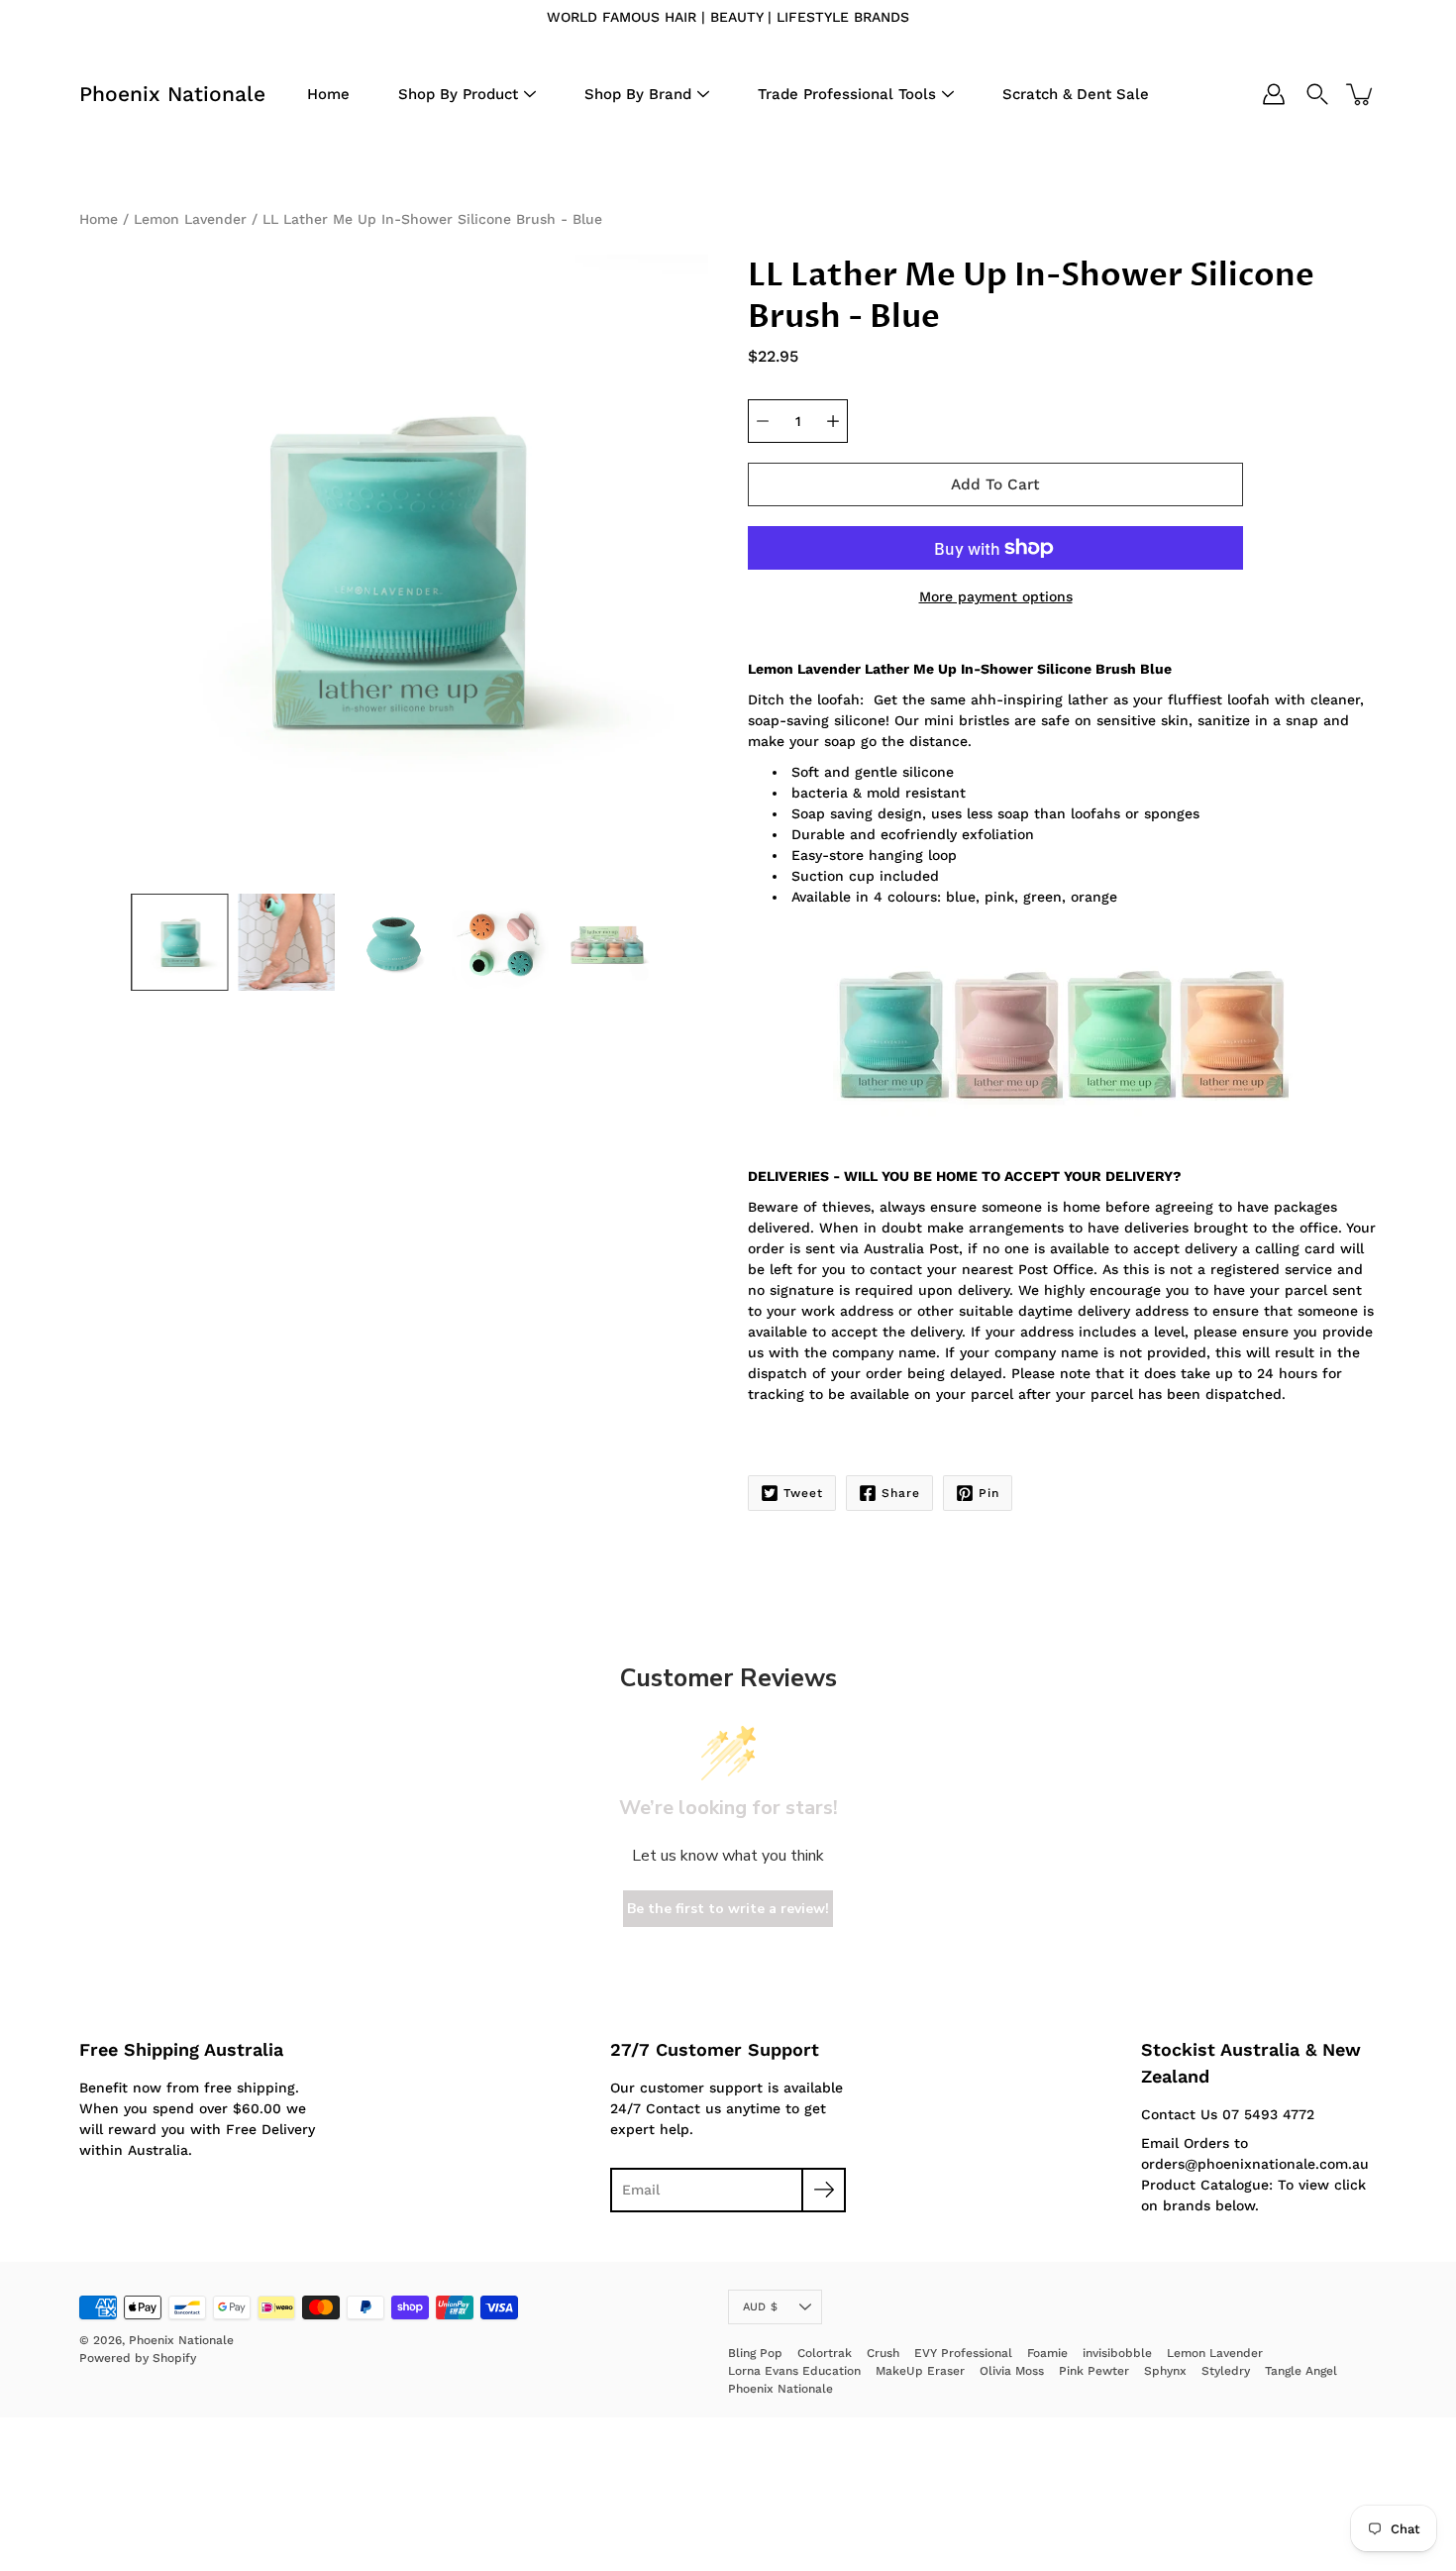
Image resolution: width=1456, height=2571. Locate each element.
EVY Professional (963, 2353)
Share (901, 1493)
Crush (883, 2353)
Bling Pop (755, 2353)
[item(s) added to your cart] (1361, 94)
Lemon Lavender (190, 219)
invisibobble (1117, 2353)
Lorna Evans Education (794, 2371)
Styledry (1226, 2371)
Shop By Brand (638, 94)
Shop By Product (458, 94)
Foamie (1047, 2353)
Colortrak (825, 2353)
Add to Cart (995, 484)
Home (328, 94)
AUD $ (760, 2307)
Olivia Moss (1012, 2371)
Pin (989, 1493)
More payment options (996, 596)
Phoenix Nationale (172, 94)
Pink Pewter (1094, 2371)
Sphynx (1165, 2371)
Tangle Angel (1301, 2371)
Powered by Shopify (138, 2358)
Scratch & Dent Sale (1076, 94)
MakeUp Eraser (920, 2371)
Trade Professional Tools (847, 94)
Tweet (803, 1493)
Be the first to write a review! (728, 1909)
